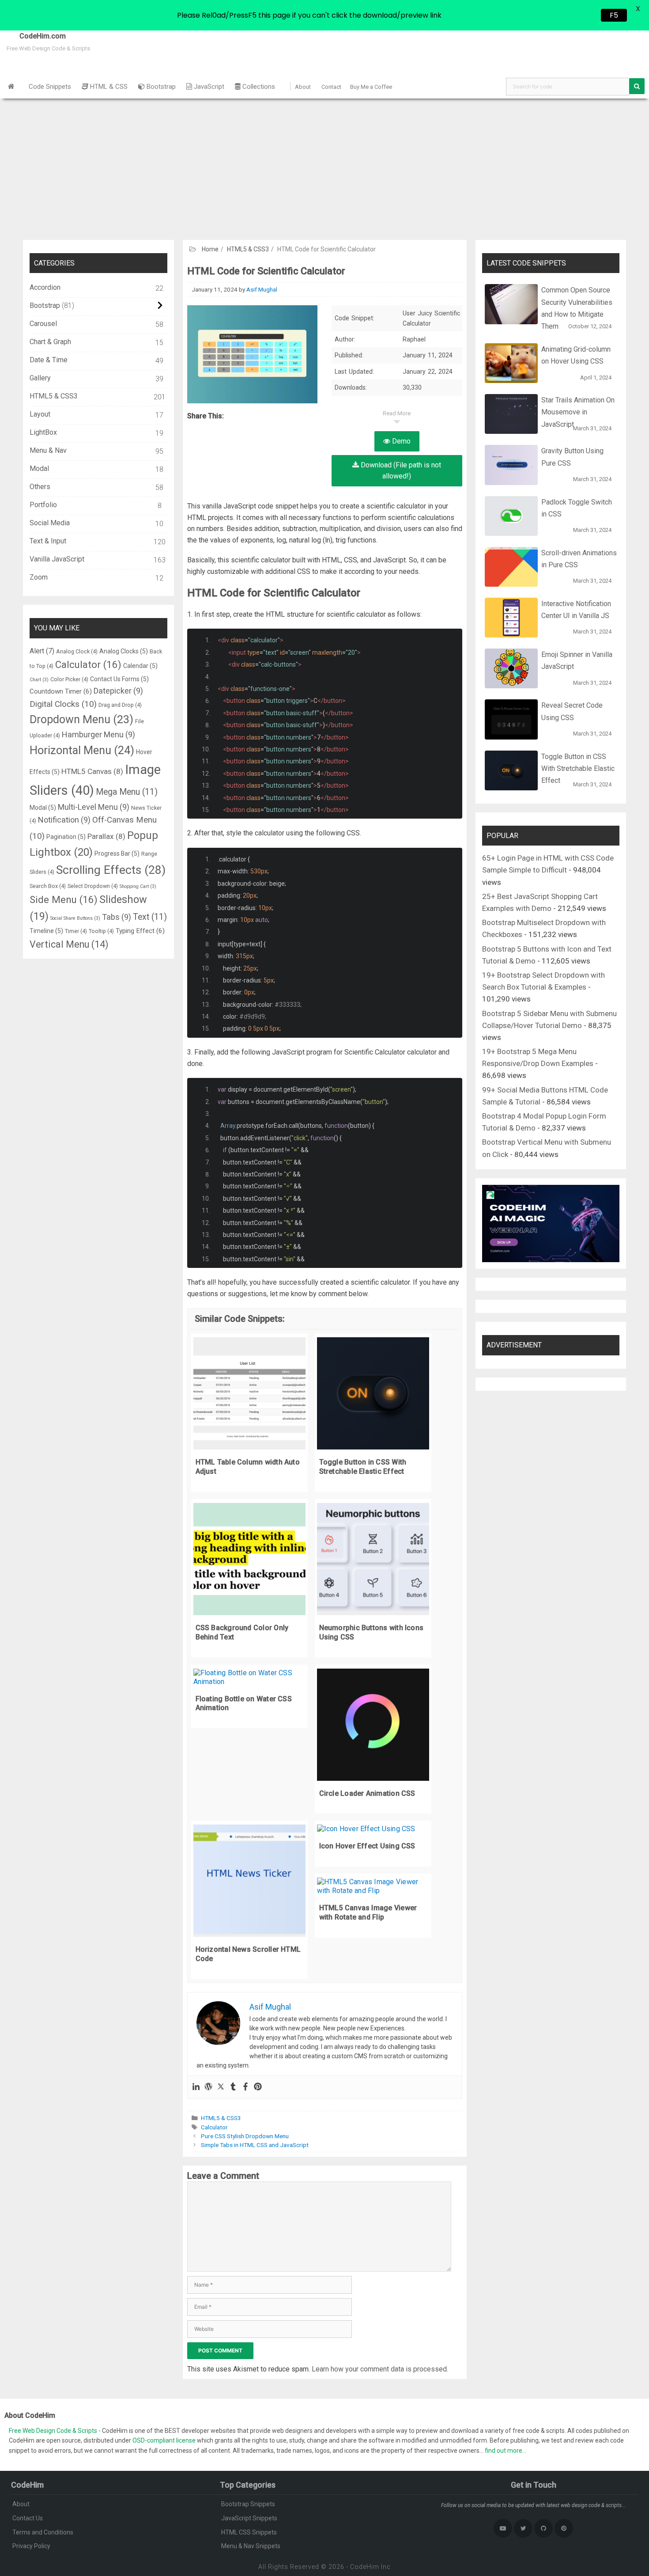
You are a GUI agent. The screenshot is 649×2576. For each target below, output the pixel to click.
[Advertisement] (324, 165)
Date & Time (49, 360)
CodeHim (365, 2567)
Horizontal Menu (82, 750)
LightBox (43, 432)
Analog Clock (77, 651)
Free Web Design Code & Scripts (54, 2431)
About (303, 87)
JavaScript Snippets (249, 2518)
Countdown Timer (61, 691)
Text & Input (48, 541)
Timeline (46, 931)
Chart (39, 680)
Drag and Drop (120, 705)
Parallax (106, 836)
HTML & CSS (108, 87)
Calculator (214, 2127)
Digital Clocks (63, 704)
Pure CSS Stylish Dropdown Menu (245, 2136)
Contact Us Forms (119, 679)
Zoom (39, 577)
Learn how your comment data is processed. (380, 2369)
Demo (400, 441)
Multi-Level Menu (94, 807)
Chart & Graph (50, 342)
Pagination (66, 837)
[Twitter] (221, 2087)
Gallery (40, 378)
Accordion (45, 287)
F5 (614, 15)
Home (210, 249)
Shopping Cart (138, 886)
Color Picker (69, 679)
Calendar (140, 666)
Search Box (48, 886)
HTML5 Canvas (92, 771)
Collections (258, 87)
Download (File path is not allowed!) (400, 471)
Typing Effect (140, 931)
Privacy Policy (31, 2546)
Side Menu (64, 899)
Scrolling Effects (111, 870)
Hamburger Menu (98, 734)
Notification (64, 820)
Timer (76, 931)
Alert (42, 651)
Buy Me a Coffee (371, 87)
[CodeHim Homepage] (11, 87)
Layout (40, 414)
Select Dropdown (93, 886)
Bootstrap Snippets (248, 2504)
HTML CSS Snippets (249, 2532)
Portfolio (43, 505)
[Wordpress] (208, 2087)
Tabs (117, 917)
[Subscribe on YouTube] (503, 2528)
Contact (331, 87)
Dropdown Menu (81, 719)
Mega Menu (127, 792)
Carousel (43, 324)
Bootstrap (160, 87)
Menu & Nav (48, 450)
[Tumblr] (233, 2087)
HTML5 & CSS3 (248, 249)
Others (40, 487)
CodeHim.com (33, 36)
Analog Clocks (124, 651)
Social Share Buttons (75, 918)
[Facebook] (245, 2087)
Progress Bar (117, 854)
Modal (39, 469)
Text (150, 917)
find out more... (506, 2451)
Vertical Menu (69, 944)
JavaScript (208, 87)
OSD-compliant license (164, 2440)
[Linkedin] (196, 2087)
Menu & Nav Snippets (251, 2546)
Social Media (50, 523)
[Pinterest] (258, 2087)
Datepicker (118, 691)
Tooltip (101, 931)
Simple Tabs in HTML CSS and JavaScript (255, 2145)
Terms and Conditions (43, 2532)
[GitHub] (543, 2528)
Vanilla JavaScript (57, 559)
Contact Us (28, 2518)
